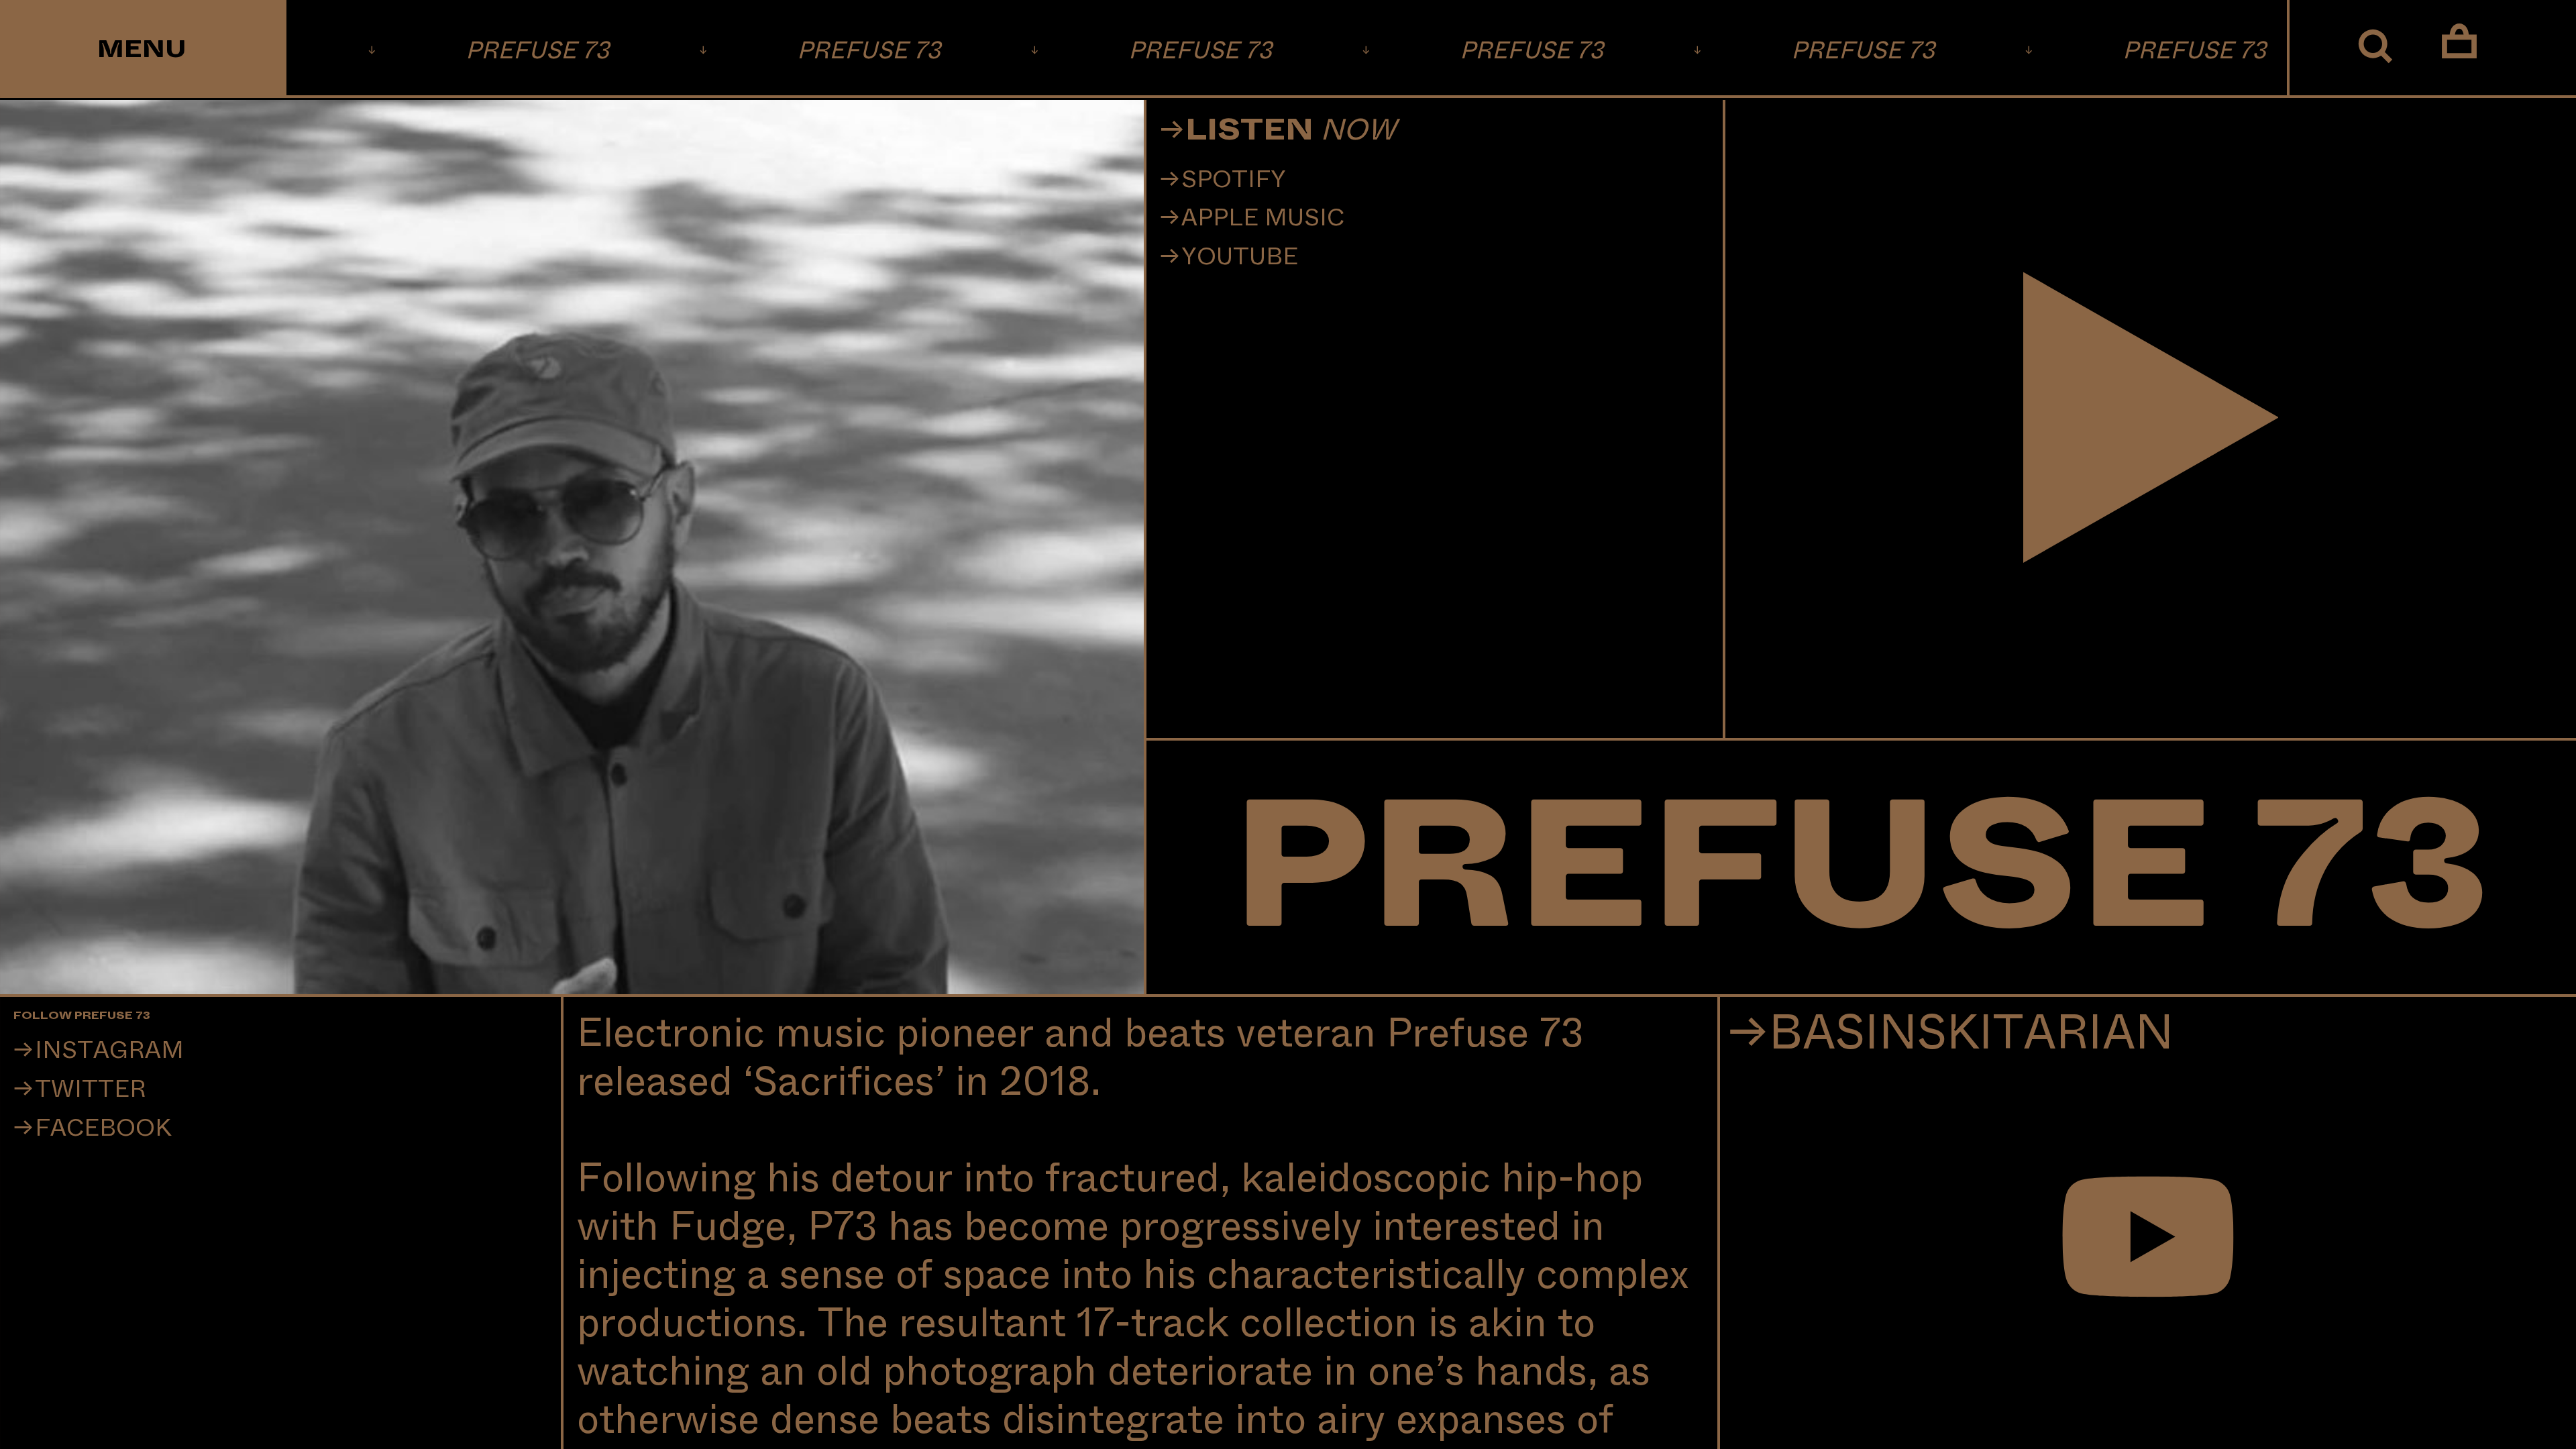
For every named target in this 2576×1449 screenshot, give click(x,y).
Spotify (1234, 180)
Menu (142, 50)
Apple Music (1263, 218)
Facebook (103, 1128)
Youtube (1240, 257)
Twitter (91, 1089)
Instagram (109, 1051)
